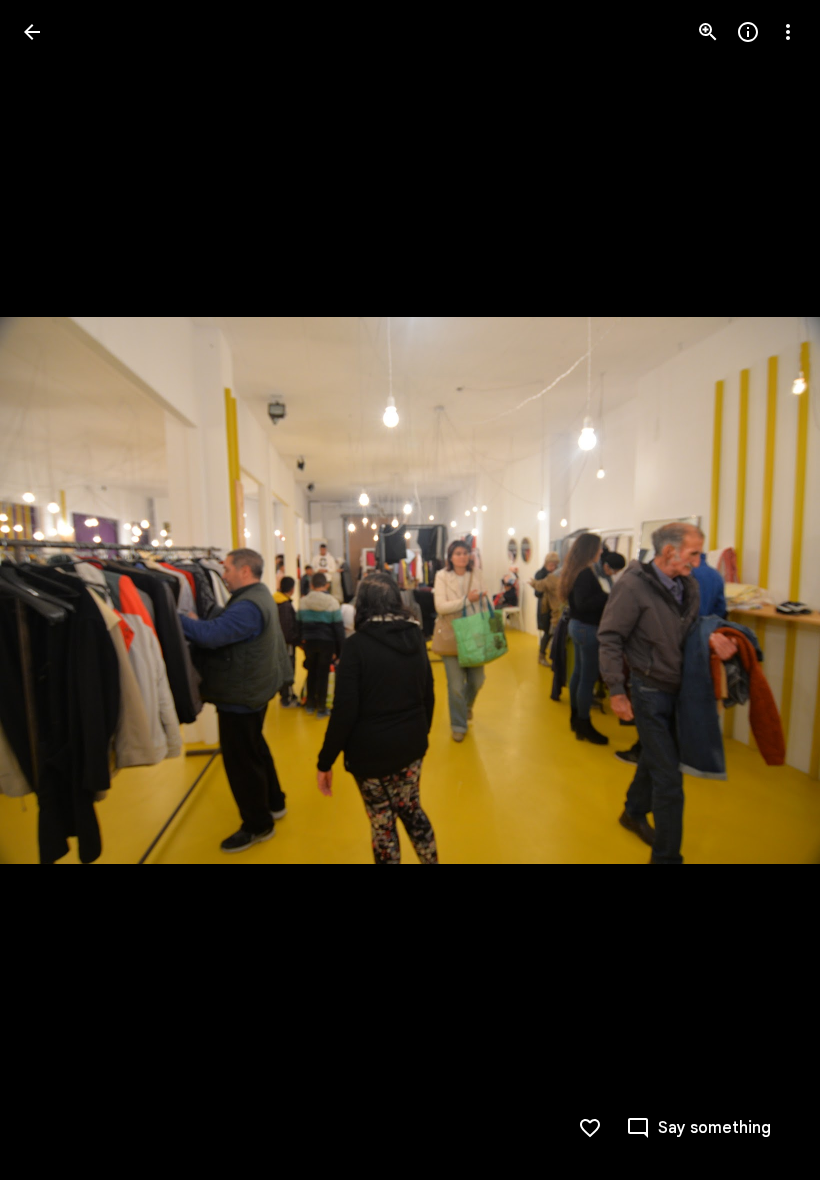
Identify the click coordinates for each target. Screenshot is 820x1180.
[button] (56, 590)
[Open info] (748, 32)
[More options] (788, 32)
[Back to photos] (32, 32)
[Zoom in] (708, 32)
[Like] (590, 1128)
